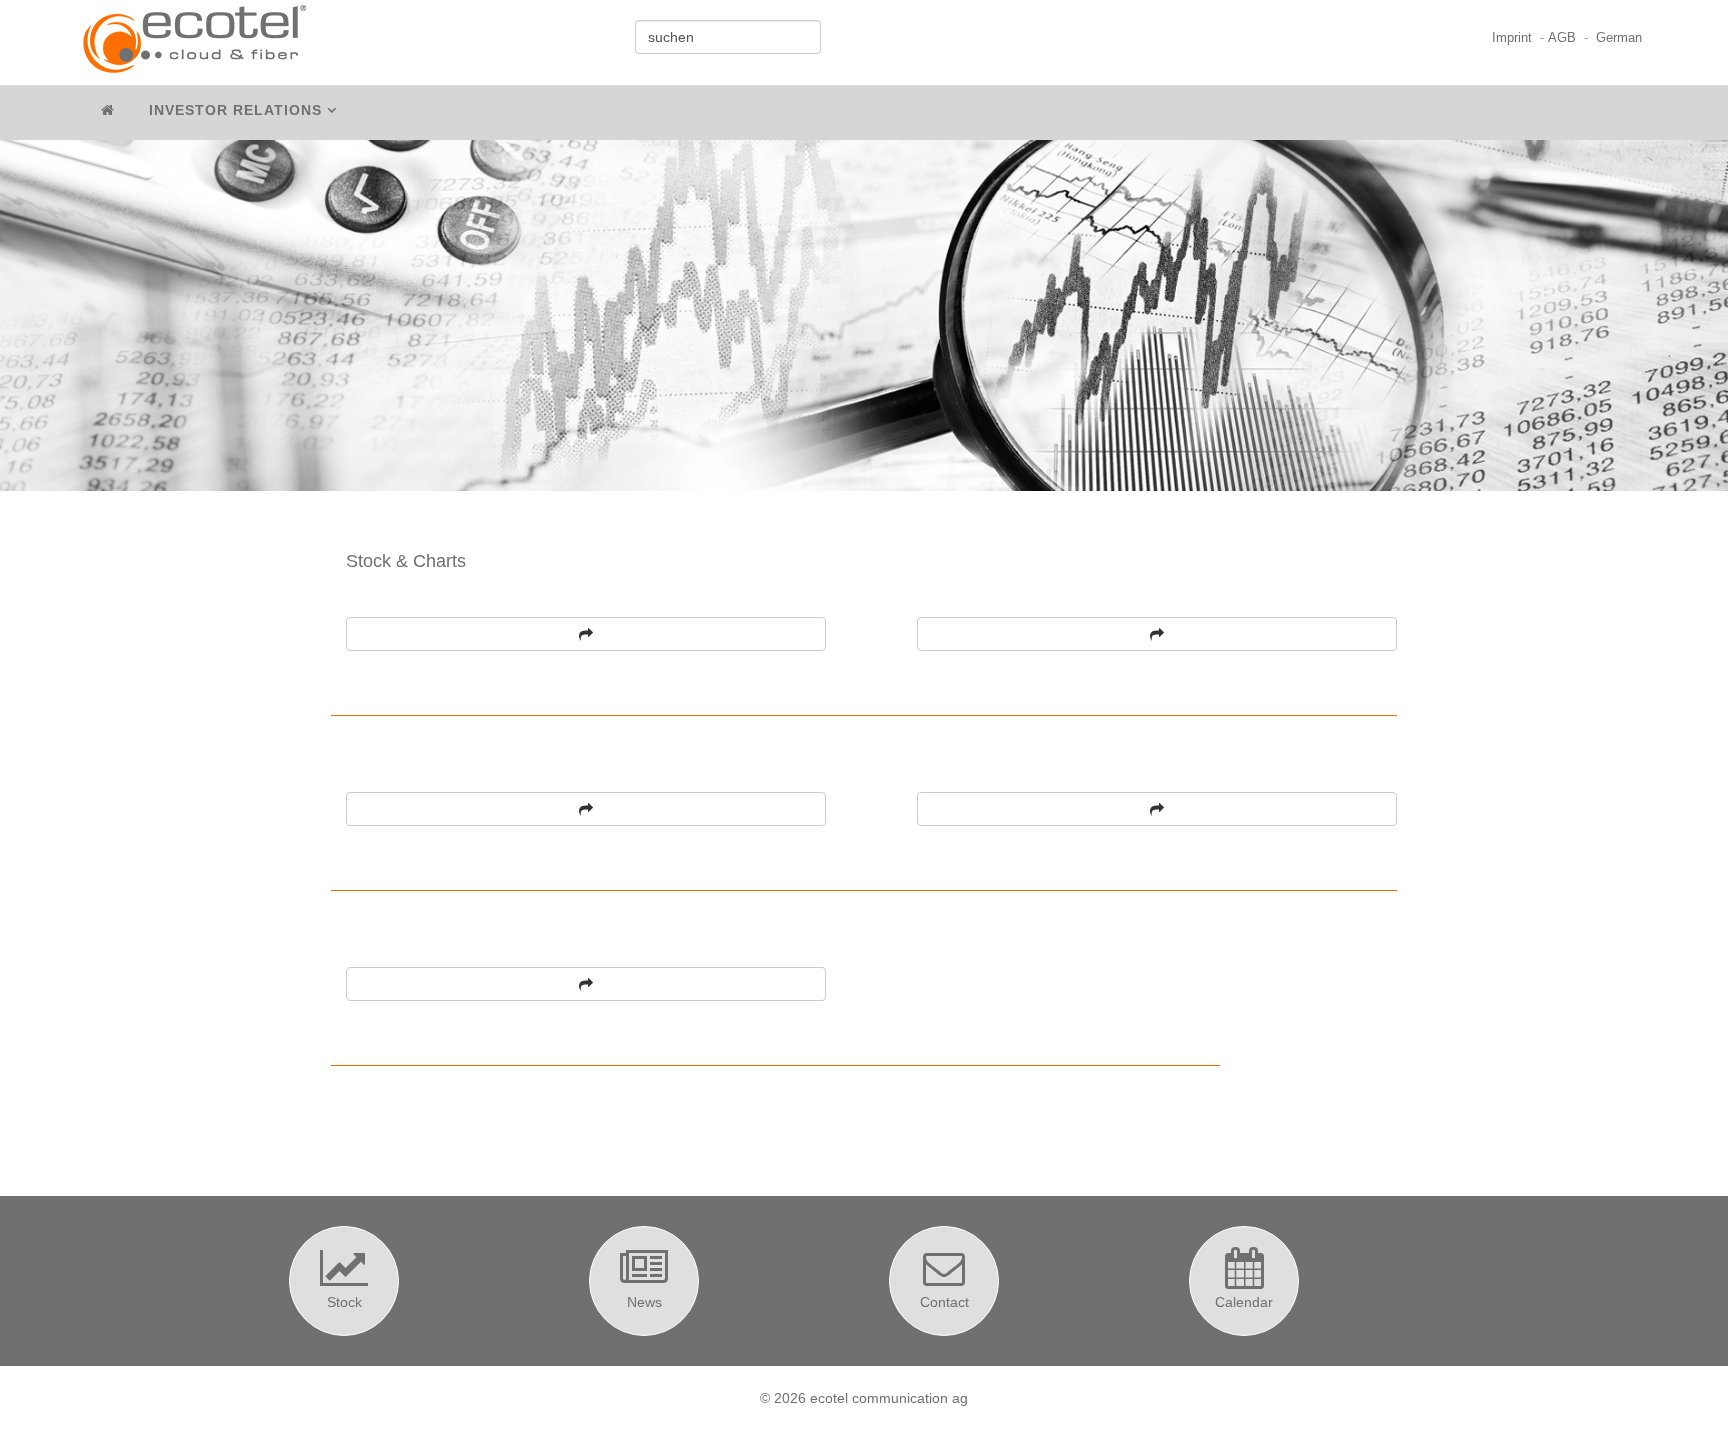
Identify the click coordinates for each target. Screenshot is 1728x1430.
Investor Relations (235, 110)
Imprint (1512, 38)
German (1619, 38)
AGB (1562, 38)
